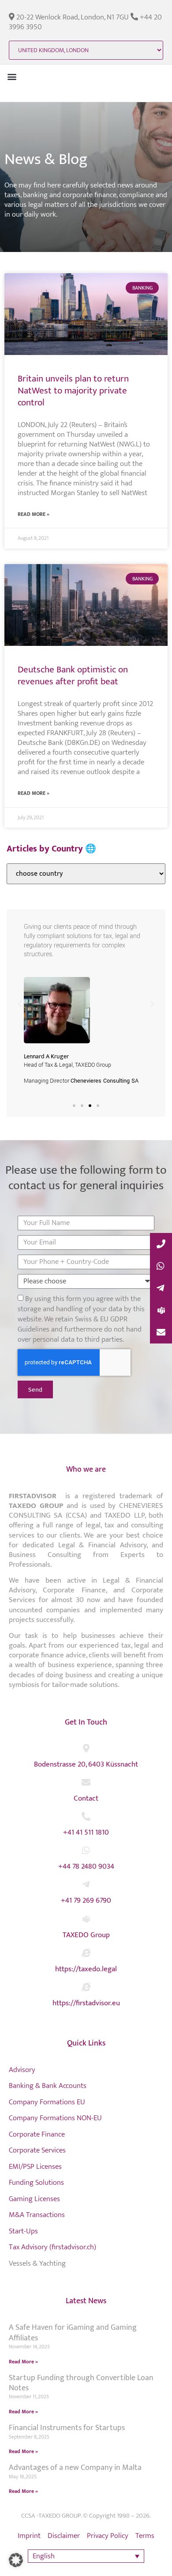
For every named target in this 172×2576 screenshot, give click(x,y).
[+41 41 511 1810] (86, 1817)
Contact (86, 1798)
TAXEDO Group (86, 1935)
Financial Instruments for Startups (67, 2428)
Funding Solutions (36, 2183)
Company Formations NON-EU (55, 2118)
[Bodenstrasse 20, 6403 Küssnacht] (86, 1748)
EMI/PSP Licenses (35, 2167)
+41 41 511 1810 (86, 1832)
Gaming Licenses (34, 2199)
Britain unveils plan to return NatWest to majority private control (73, 391)
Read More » (34, 514)
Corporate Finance (37, 2134)
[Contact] (86, 1782)
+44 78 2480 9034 (86, 1866)
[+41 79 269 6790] (86, 1885)
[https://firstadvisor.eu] (86, 1987)
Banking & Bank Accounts (48, 2086)
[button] (12, 76)
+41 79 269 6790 (86, 1901)
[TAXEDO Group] (86, 1919)
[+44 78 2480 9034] (86, 1851)
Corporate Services (37, 2150)
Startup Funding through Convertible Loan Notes (81, 2383)
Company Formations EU (47, 2102)
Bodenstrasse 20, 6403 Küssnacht (86, 1764)
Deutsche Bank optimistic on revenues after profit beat (73, 675)
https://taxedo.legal (86, 1969)
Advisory (22, 2070)
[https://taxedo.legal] (86, 1953)
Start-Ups (23, 2231)
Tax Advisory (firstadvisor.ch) (52, 2247)
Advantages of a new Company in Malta (75, 2468)
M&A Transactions (37, 2215)
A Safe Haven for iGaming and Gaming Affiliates (73, 2333)
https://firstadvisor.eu (86, 2003)
